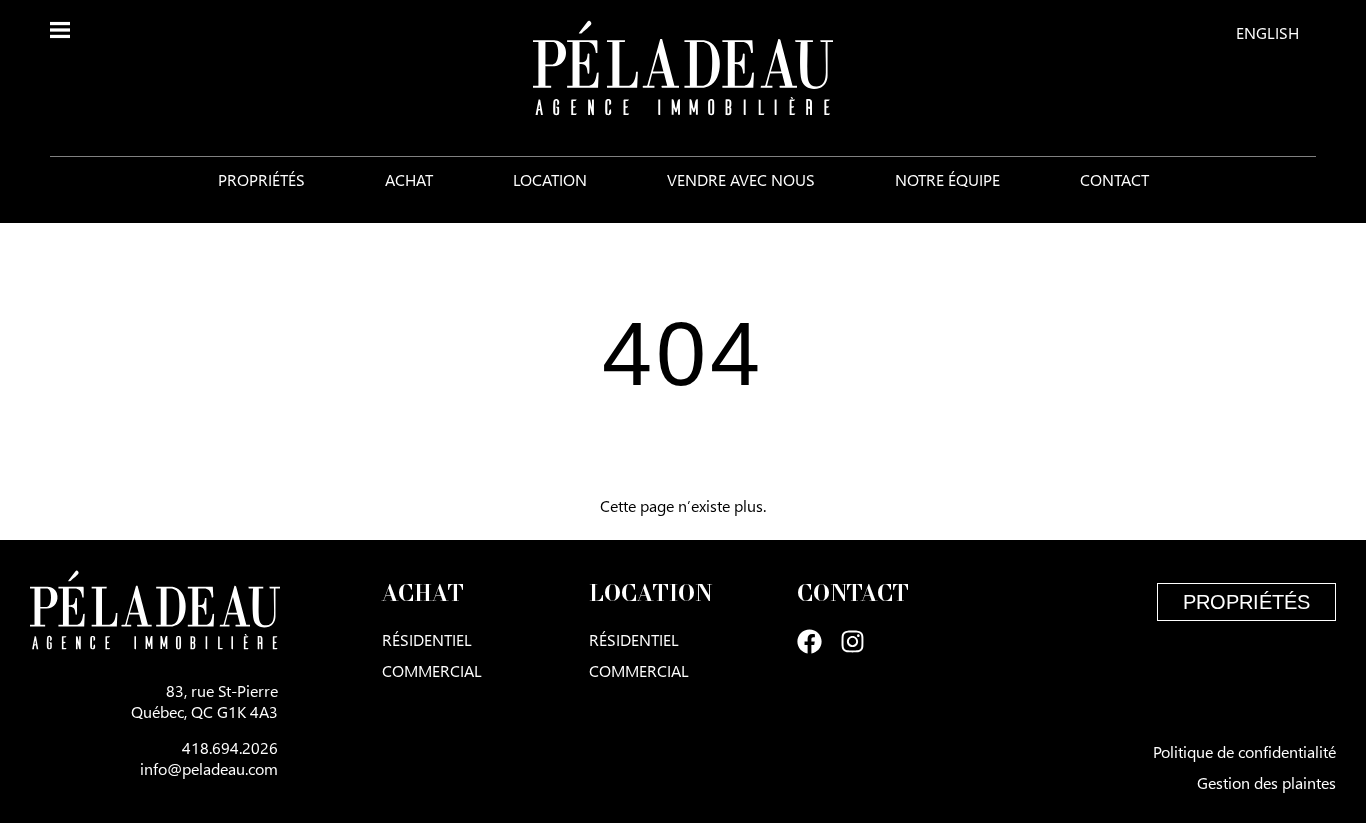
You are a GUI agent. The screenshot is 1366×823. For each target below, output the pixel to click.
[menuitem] (1267, 32)
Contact (1114, 179)
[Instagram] (852, 641)
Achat (409, 179)
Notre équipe (947, 179)
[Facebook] (809, 641)
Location (550, 179)
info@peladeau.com (209, 768)
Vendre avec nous (741, 179)
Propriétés (261, 179)
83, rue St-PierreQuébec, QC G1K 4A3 (204, 701)
